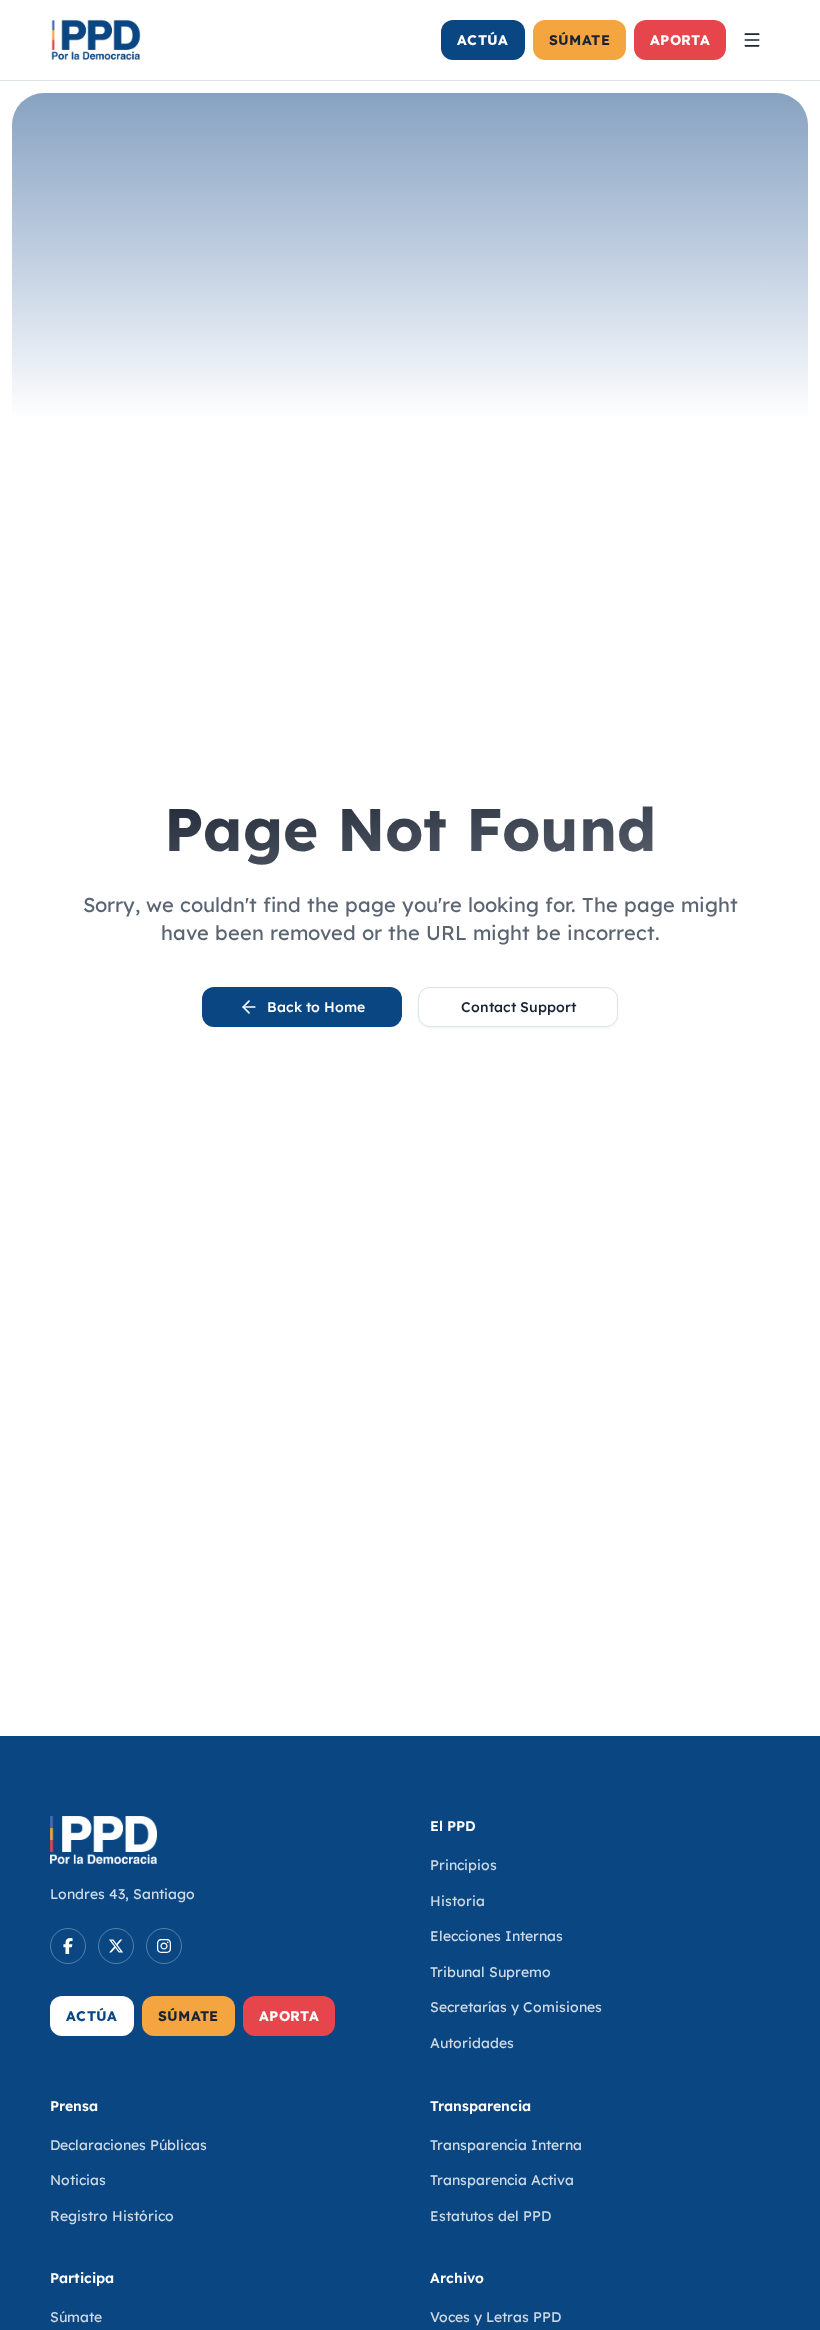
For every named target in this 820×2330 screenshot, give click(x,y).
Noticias (78, 2180)
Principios (463, 1865)
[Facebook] (68, 1946)
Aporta (680, 40)
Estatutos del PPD (490, 2216)
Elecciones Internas (496, 1936)
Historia (457, 1901)
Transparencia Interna (506, 2145)
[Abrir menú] (752, 40)
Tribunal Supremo (490, 1972)
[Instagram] (164, 1946)
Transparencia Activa (502, 2180)
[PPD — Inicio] (96, 40)
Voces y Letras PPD (495, 2317)
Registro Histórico (112, 2216)
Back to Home (316, 1007)
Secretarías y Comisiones (516, 2007)
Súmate (579, 40)
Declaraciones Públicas (128, 2145)
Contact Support (518, 1007)
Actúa (483, 40)
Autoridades (472, 2043)
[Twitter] (116, 1946)
